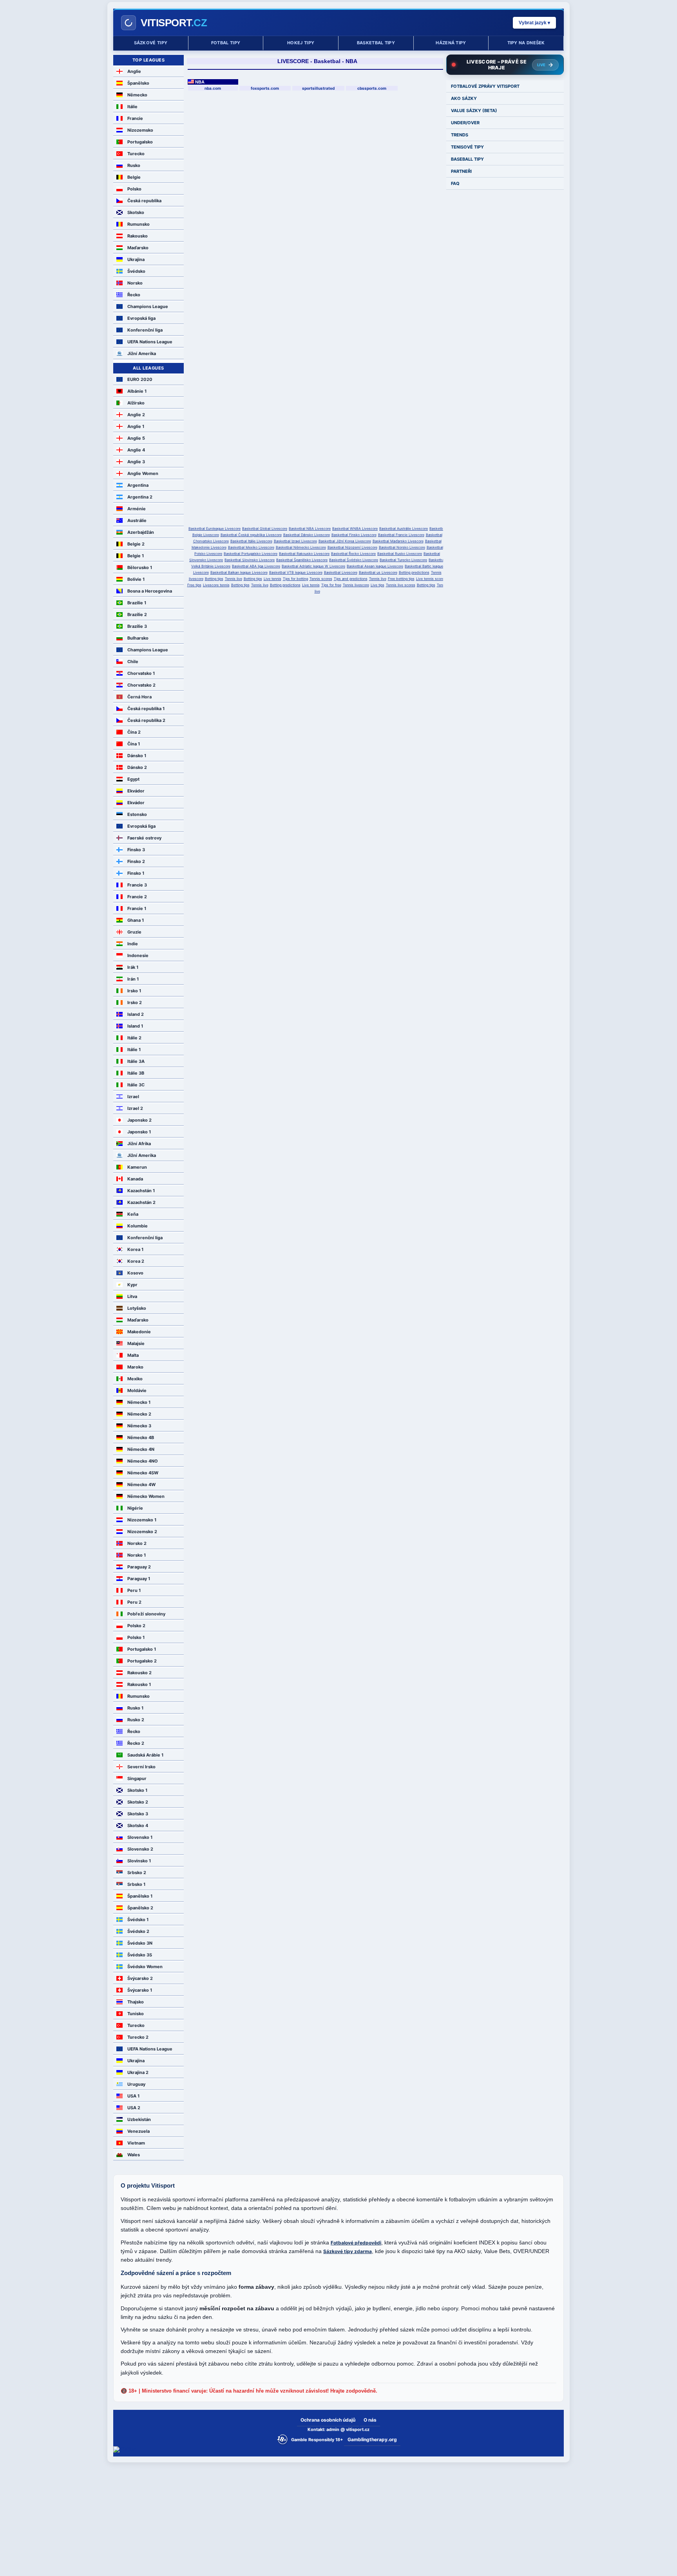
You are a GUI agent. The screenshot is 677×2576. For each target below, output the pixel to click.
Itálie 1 (134, 1050)
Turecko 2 (138, 2037)
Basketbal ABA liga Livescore (256, 566)
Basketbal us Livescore (378, 572)
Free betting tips (401, 579)
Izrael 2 (135, 1108)
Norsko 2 (137, 1543)
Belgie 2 (136, 544)
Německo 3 (139, 1426)
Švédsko (136, 271)
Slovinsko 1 (139, 1861)
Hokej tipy (301, 43)
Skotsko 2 (138, 1802)
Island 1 (135, 1026)
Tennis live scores (401, 585)
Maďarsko (138, 248)
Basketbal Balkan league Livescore (239, 572)
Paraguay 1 (139, 1579)
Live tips (377, 585)
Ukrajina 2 (138, 2072)
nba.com (213, 88)
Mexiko (135, 1379)
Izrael (133, 1097)
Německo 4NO (143, 1461)
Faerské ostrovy (144, 838)
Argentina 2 (140, 497)
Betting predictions (414, 572)
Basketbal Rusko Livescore (400, 554)
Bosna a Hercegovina (150, 591)
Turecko (136, 154)
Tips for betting (295, 579)
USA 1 (133, 2096)
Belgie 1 (136, 556)
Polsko (134, 189)
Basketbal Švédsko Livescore (354, 560)
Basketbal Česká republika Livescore (251, 535)
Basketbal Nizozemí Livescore (352, 547)
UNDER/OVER (465, 123)
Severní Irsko (141, 1767)
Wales (134, 2155)
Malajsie (136, 1343)
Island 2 (136, 1014)
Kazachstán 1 (141, 1191)
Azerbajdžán (141, 532)
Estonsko (137, 814)
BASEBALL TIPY (467, 159)
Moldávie (137, 1390)
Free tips (194, 585)
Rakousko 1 (139, 1684)
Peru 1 (134, 1590)
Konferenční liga (145, 330)
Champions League (148, 306)
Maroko (135, 1367)
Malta (133, 1355)
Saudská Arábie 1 (145, 1755)
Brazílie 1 (137, 603)
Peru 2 (134, 1602)
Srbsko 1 (136, 1884)
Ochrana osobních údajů (328, 2420)
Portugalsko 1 (142, 1649)
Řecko (134, 295)
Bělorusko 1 (140, 567)
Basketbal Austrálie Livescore (404, 528)
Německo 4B (141, 1438)
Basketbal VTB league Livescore (296, 572)
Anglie (134, 71)
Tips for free (331, 585)
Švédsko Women (145, 1967)
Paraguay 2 (139, 1567)
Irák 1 (133, 967)
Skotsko (136, 212)
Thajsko (136, 2002)
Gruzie (134, 932)
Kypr (132, 1285)
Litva (132, 1296)
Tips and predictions (351, 579)
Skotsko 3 (138, 1814)
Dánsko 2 (137, 767)
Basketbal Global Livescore (265, 528)
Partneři (461, 171)
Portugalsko (140, 142)
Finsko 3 (136, 850)
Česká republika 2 (146, 720)
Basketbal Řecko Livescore (353, 554)
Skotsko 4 (138, 1825)
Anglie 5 (136, 438)
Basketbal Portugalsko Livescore (251, 554)
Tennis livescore (356, 585)
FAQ (455, 183)
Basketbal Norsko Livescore (402, 547)
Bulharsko (138, 638)
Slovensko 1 (140, 1837)
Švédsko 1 (138, 1920)
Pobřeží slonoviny (146, 1614)
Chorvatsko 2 (141, 685)
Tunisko (136, 2014)
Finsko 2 (136, 861)
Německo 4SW (143, 1473)
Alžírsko (136, 403)
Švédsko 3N (140, 1943)
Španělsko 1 (140, 1896)
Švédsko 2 (138, 1931)
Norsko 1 (137, 1555)
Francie (135, 118)
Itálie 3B (136, 1073)
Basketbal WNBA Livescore (355, 528)
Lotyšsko (137, 1308)
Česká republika (144, 201)
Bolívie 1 (136, 579)
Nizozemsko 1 (142, 1520)
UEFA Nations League (150, 342)
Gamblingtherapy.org (372, 2439)
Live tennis (272, 579)
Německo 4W (141, 1485)
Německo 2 (139, 1414)
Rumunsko (138, 224)
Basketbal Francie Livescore (401, 535)
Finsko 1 (136, 873)
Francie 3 (137, 885)
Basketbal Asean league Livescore (375, 566)
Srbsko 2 (137, 1873)
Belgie (134, 177)
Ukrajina (136, 259)
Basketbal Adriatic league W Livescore (313, 566)
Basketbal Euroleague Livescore (215, 528)
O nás (370, 2420)
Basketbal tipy (376, 43)
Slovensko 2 (140, 1849)
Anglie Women (143, 473)
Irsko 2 (135, 1002)
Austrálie (137, 520)
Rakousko (138, 236)
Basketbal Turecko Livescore (403, 560)
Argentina (138, 485)
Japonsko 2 (139, 1120)
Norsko (135, 283)
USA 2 (134, 2108)
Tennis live (234, 579)
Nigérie (135, 1508)
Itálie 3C (136, 1085)
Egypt (133, 779)
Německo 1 (139, 1402)
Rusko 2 (136, 1720)
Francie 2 (137, 897)
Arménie (137, 509)
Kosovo (135, 1273)
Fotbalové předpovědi (356, 2243)
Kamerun (137, 1167)
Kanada (135, 1179)
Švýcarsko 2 (140, 1978)
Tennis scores (321, 579)
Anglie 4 (136, 450)
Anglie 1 (136, 426)
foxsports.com (265, 88)
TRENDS (460, 135)
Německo (137, 95)
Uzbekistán (139, 2119)
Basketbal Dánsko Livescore (307, 535)
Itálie (132, 107)
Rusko (134, 165)
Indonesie (138, 955)
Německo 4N (141, 1449)
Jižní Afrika (139, 1144)
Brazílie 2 (137, 615)
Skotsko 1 (137, 1790)
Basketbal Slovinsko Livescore (250, 560)
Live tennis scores (431, 579)
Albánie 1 (137, 391)
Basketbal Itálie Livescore (251, 541)
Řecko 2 (136, 1743)
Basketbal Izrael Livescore (295, 541)
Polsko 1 (136, 1637)
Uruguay (136, 2084)
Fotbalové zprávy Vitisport (485, 86)
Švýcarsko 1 (140, 1990)
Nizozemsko (140, 130)
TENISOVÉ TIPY (467, 147)
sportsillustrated (318, 88)
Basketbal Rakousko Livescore (304, 554)
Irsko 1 (134, 991)
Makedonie (139, 1332)
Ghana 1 (136, 920)
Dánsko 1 (137, 756)
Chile (133, 662)
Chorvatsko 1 (141, 673)
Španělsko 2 (140, 1908)
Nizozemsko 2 (142, 1532)
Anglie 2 (136, 415)
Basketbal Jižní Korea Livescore (345, 541)
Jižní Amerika (142, 353)
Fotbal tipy (226, 43)
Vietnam (136, 2143)
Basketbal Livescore (341, 572)
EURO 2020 (140, 379)
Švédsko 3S (140, 1955)
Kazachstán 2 (141, 1202)
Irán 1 (133, 979)
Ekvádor (136, 791)
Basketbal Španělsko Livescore (302, 560)
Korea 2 (136, 1261)
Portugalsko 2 (142, 1661)
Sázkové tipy (151, 43)
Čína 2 (134, 732)
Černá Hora (139, 697)
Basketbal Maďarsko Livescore (398, 541)
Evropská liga (141, 318)
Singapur (137, 1778)
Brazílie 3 (137, 626)
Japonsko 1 (139, 1132)
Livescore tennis (216, 585)
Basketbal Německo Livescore (301, 547)
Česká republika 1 (146, 709)
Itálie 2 (134, 1038)
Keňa (133, 1214)
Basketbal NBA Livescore (310, 528)
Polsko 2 (136, 1626)
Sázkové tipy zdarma (348, 2251)
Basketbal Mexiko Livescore (251, 547)
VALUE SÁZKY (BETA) (474, 111)
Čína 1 (134, 744)
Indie (133, 944)
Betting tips (214, 579)
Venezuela (138, 2131)
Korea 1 (135, 1249)
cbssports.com (372, 88)
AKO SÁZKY (464, 98)
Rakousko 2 (139, 1673)
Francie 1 (137, 908)
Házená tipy (451, 43)
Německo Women (146, 1496)
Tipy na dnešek (526, 43)
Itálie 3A (136, 1061)
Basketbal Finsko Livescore (354, 535)
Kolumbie (138, 1226)
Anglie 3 (136, 462)
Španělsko (138, 83)
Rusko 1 (135, 1708)
